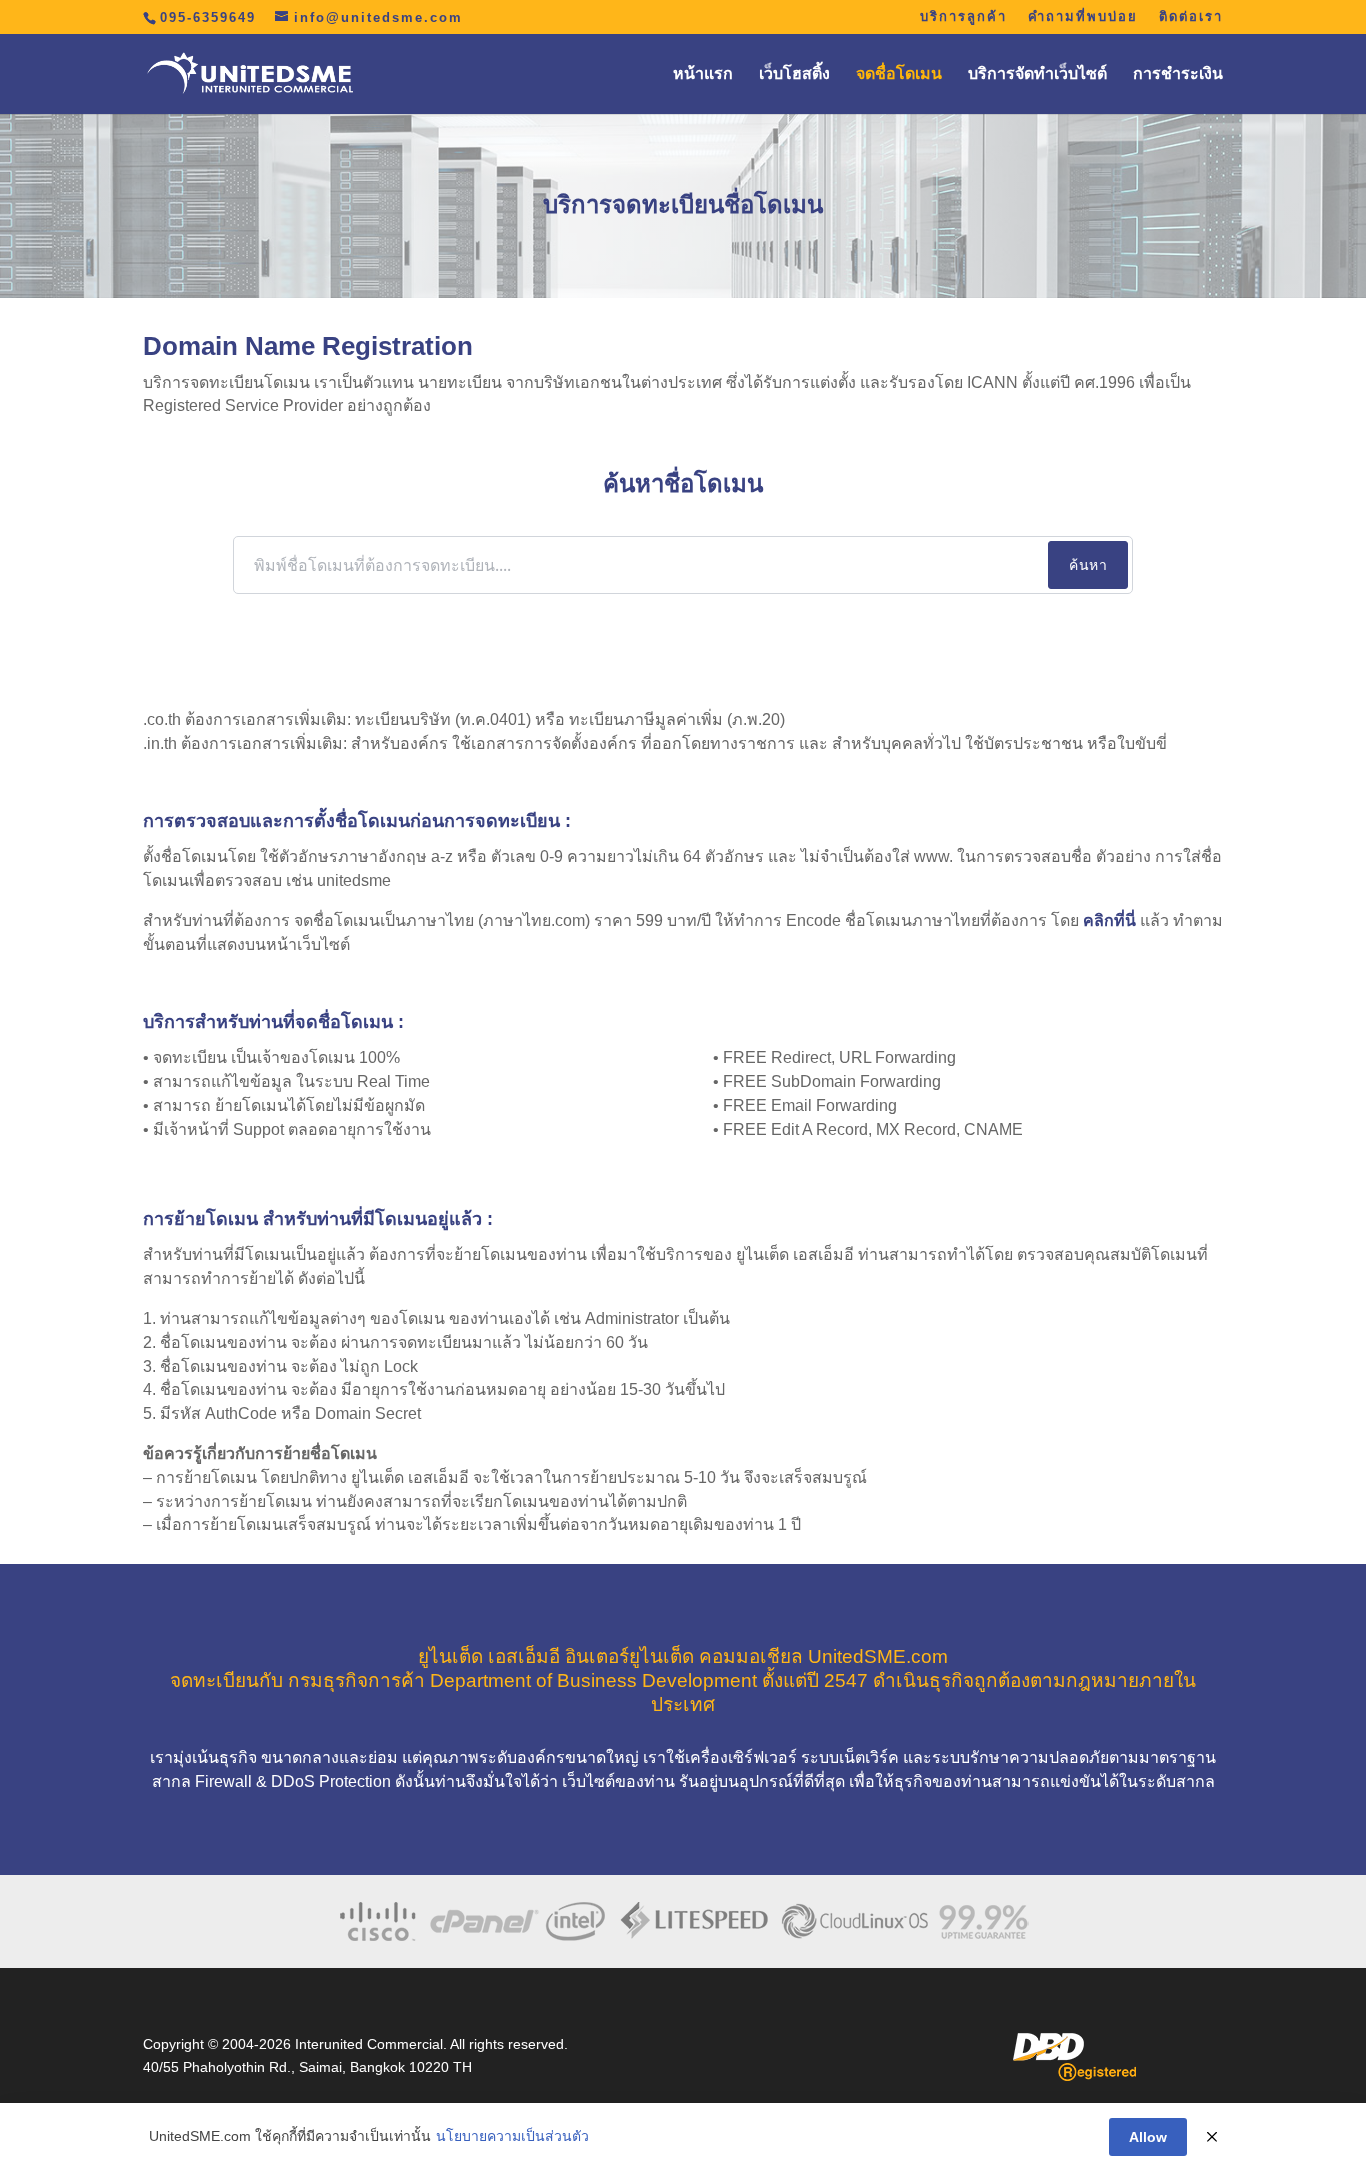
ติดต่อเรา (1191, 17)
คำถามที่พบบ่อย (1083, 17)
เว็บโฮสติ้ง (794, 74)
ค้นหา (1088, 564)
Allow (1148, 2137)
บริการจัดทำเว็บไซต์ (1037, 74)
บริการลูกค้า (963, 17)
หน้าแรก (703, 74)
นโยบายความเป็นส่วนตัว (512, 2136)
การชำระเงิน (1178, 74)
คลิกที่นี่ (1109, 920)
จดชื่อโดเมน (899, 74)
